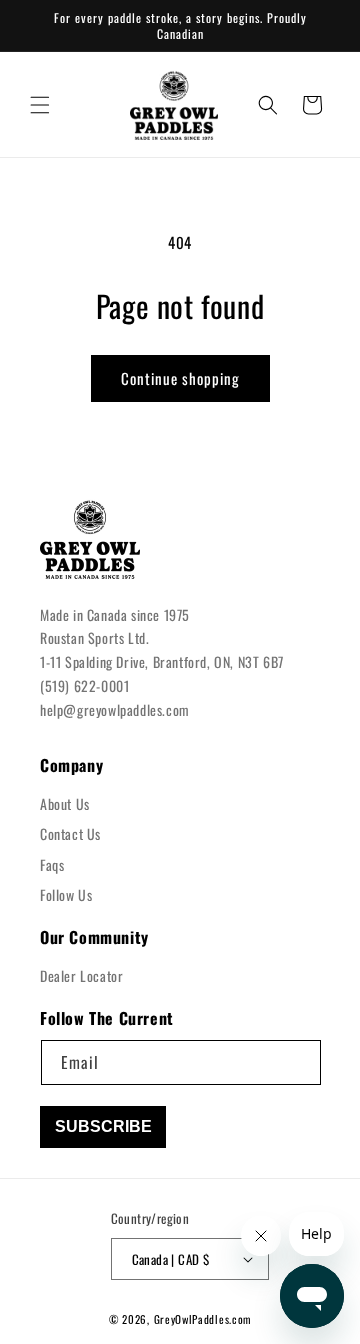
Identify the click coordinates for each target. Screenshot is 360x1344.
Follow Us (66, 894)
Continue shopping (180, 378)
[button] (40, 105)
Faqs (52, 864)
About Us (65, 803)
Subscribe (103, 1126)
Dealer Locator (81, 975)
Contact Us (70, 833)
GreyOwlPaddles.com (203, 1319)
